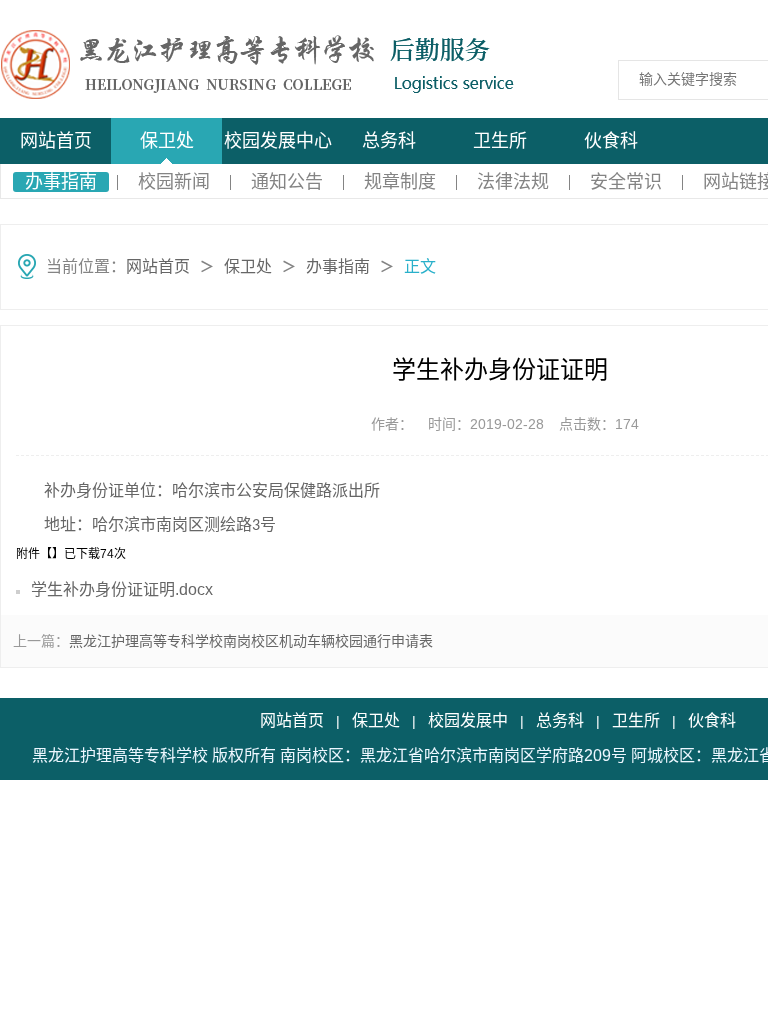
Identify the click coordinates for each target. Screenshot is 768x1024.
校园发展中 (468, 720)
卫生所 (500, 141)
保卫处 (167, 141)
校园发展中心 (278, 141)
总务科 (389, 141)
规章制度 (400, 182)
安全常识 (626, 182)
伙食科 (611, 141)
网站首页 (56, 141)
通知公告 (287, 182)
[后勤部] (151, 62)
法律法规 (513, 182)
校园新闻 (174, 182)
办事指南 (61, 182)
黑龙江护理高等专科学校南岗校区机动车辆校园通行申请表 (251, 641)
